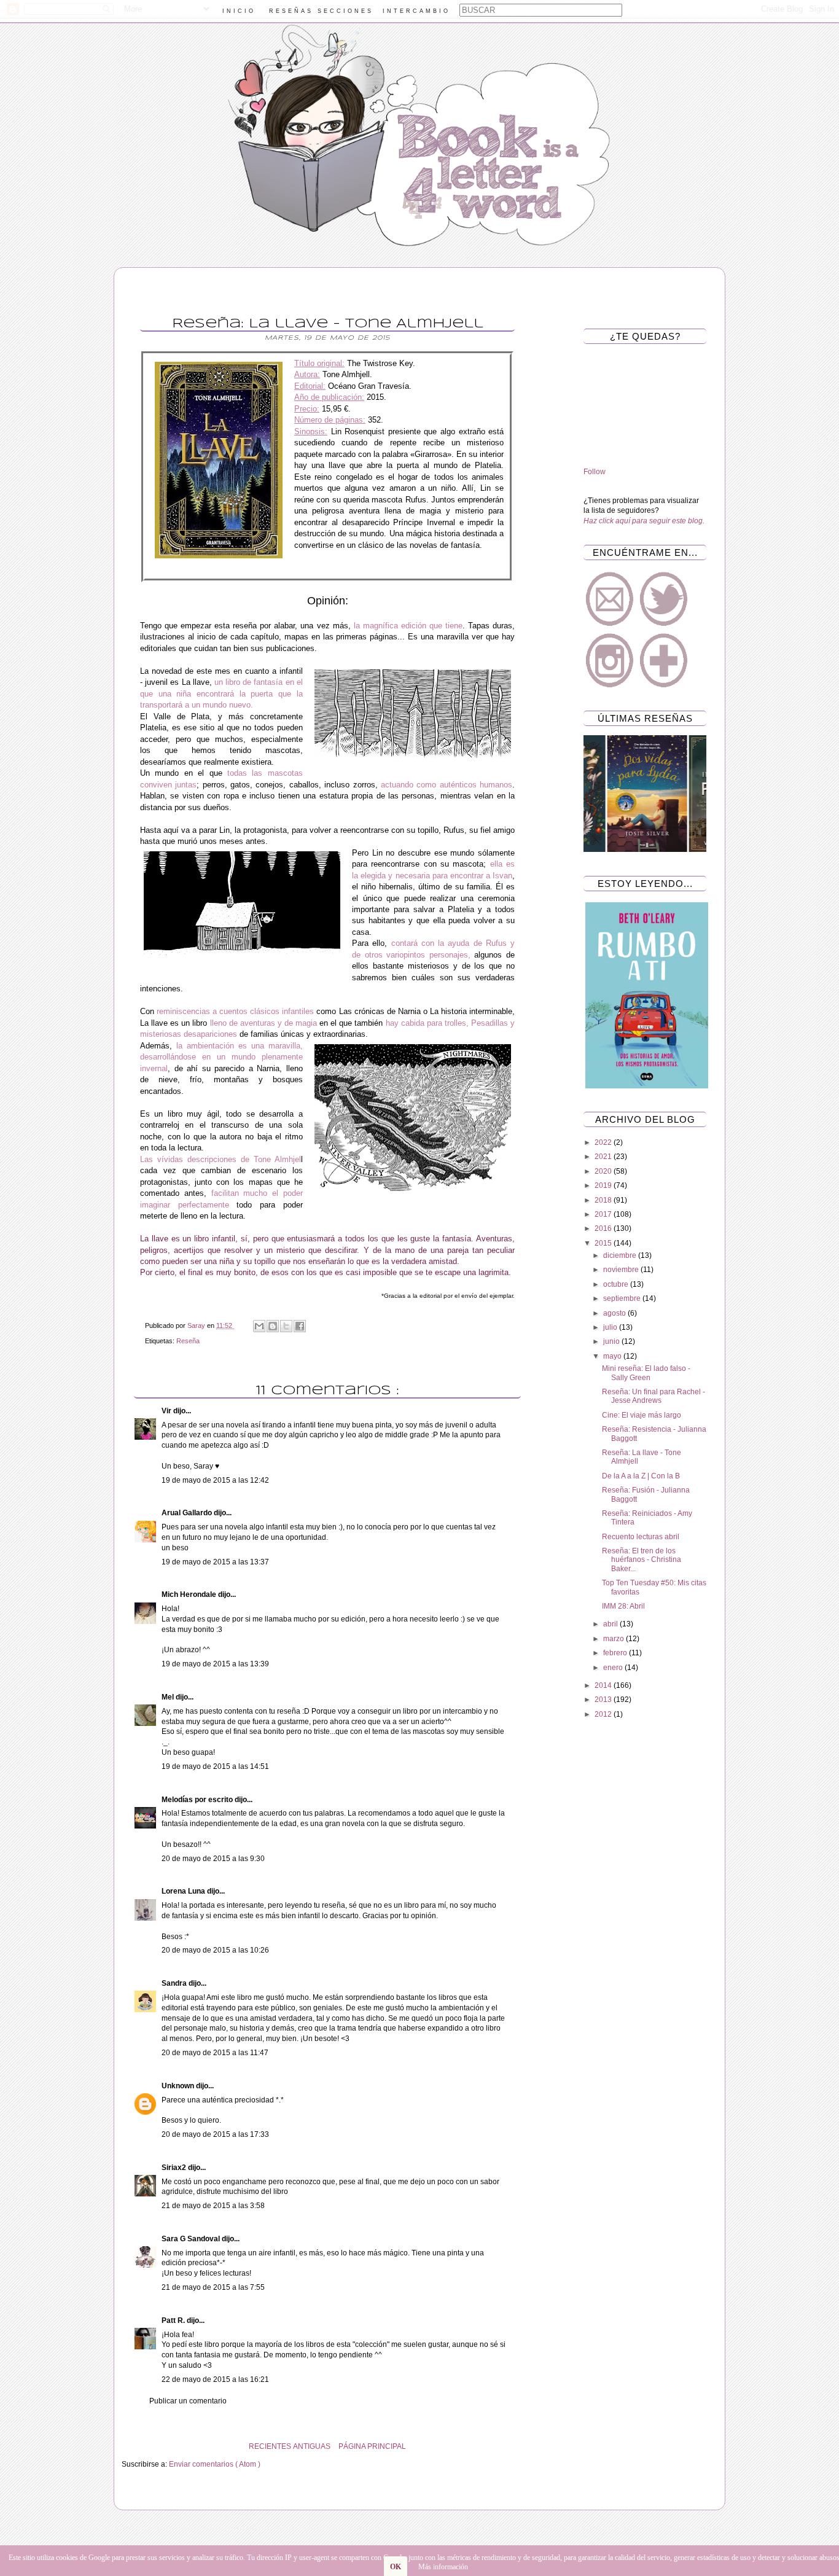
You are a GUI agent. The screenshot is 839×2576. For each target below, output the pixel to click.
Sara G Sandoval (192, 2239)
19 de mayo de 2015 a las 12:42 (215, 1480)
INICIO (239, 11)
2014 (604, 1685)
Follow (595, 472)
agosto (615, 1313)
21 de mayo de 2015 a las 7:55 (213, 2287)
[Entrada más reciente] (530, 2446)
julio (611, 1327)
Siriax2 (175, 2168)
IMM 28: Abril (623, 1606)
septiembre (623, 1298)
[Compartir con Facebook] (300, 1326)
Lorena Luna (184, 1891)
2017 (604, 1214)
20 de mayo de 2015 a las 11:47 (215, 2053)
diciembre (621, 1255)
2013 (604, 1700)
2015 (604, 1243)
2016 (604, 1228)
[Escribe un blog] (273, 1326)
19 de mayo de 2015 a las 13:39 (215, 1664)
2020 (604, 1171)
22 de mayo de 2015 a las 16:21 (215, 2379)
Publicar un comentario (188, 2401)
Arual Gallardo (188, 1513)
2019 (604, 1185)
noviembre (622, 1270)
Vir (167, 1411)
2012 (604, 1714)
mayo (613, 1356)
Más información (443, 2567)
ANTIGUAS (312, 2446)
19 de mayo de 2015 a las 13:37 (215, 1562)
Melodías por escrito (198, 1800)
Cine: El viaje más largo (642, 1415)
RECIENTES (270, 2446)
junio (612, 1341)
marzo (615, 1639)
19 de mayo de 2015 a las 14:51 (215, 1766)
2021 (604, 1157)
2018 (604, 1200)
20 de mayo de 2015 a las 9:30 (213, 1859)
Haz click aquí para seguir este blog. (644, 521)
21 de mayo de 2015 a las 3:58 (213, 2206)
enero (614, 1668)
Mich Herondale (190, 1594)
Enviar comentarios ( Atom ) (215, 2464)
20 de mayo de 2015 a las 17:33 (215, 2134)
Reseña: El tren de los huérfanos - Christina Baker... (642, 1560)
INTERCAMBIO (416, 11)
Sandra (175, 1983)
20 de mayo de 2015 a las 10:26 (215, 1950)
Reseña (188, 1341)
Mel (169, 1697)
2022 (604, 1142)
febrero (616, 1653)
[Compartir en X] (286, 1326)
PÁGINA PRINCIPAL (372, 2446)
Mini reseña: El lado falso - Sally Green (646, 1373)
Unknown (179, 2086)
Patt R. (174, 2320)
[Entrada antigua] (125, 2446)
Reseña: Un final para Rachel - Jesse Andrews (654, 1396)
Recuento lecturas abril (641, 1537)
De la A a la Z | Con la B (641, 1476)
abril (611, 1624)
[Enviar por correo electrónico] (259, 1326)
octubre (617, 1284)
